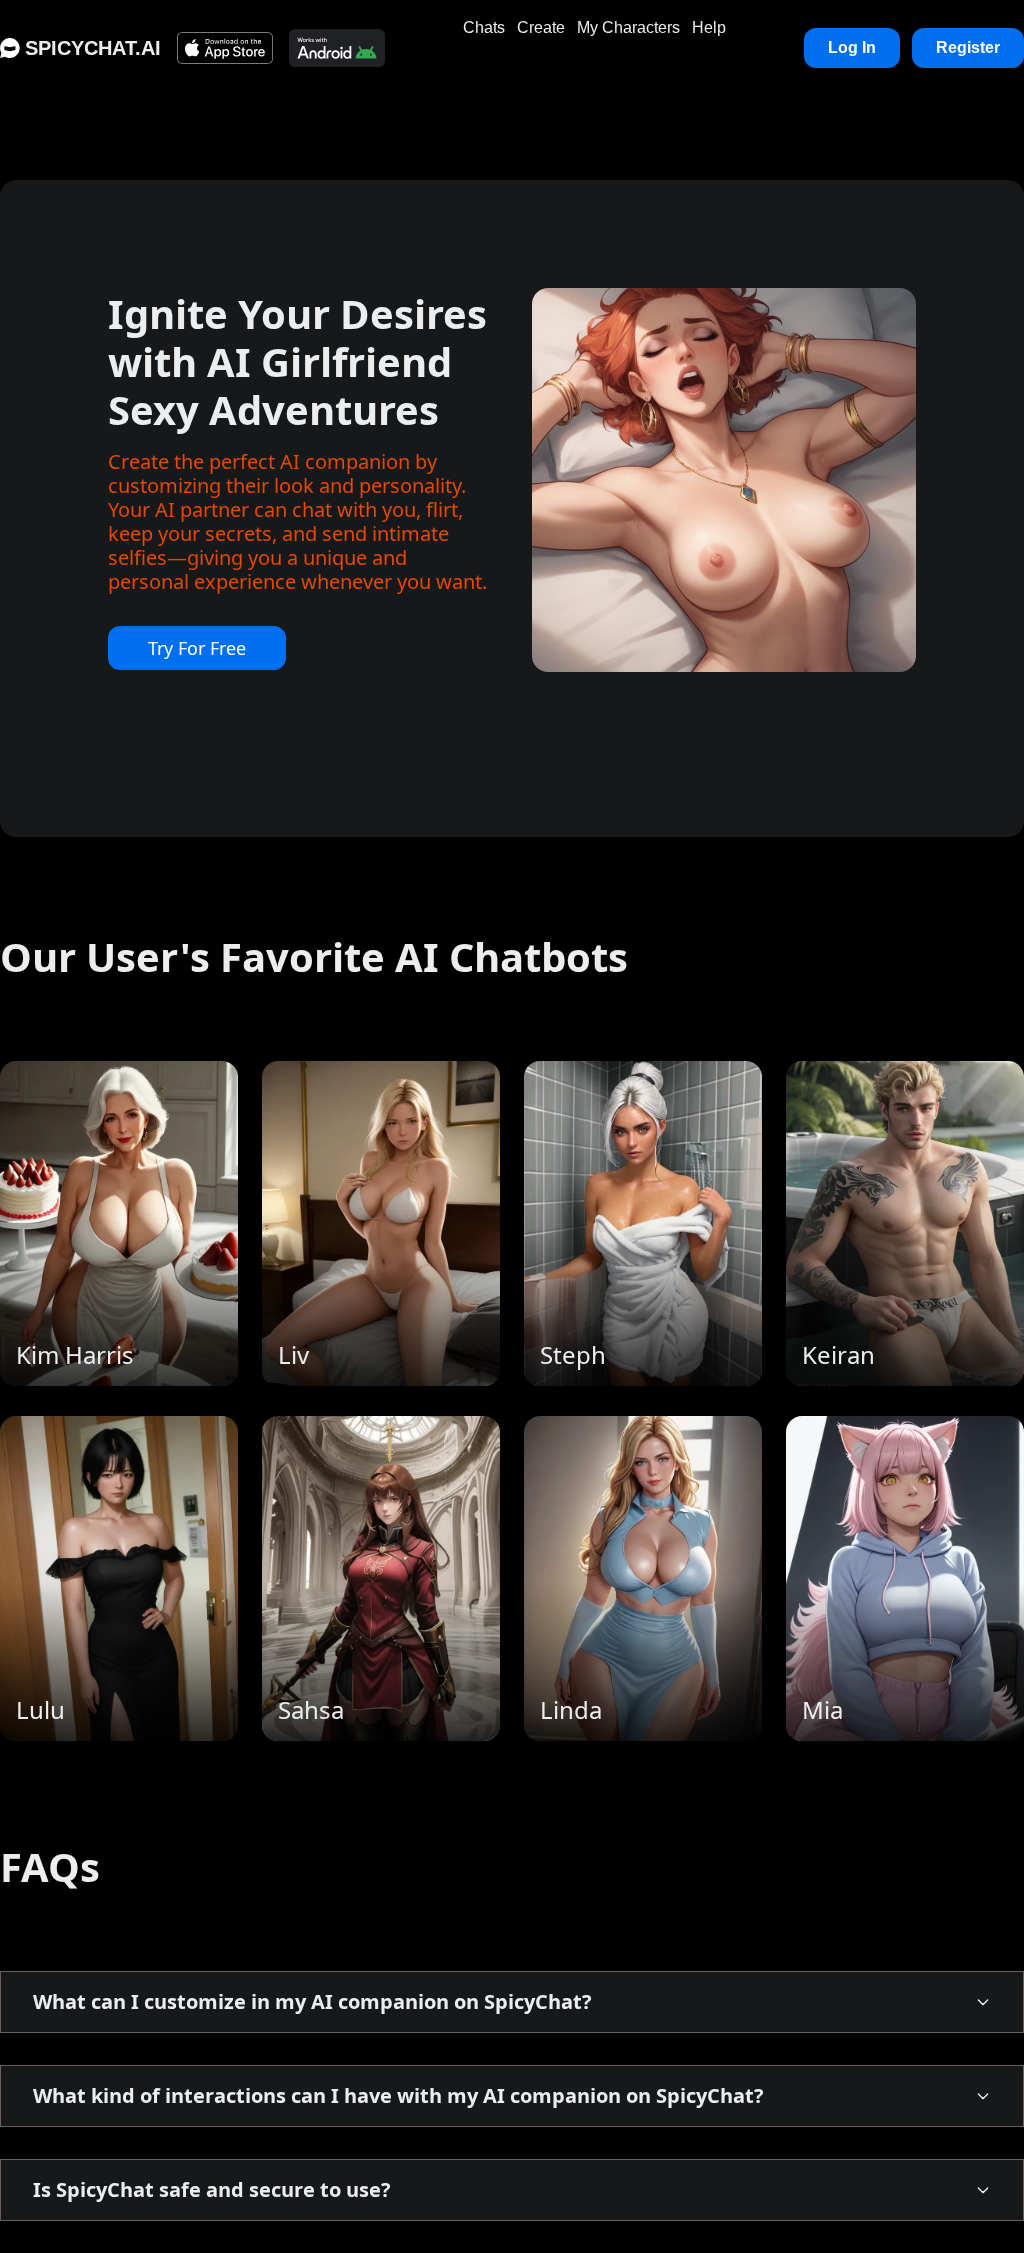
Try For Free (197, 648)
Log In (852, 47)
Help (709, 27)
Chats (484, 27)
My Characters (628, 27)
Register (968, 47)
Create (541, 27)
